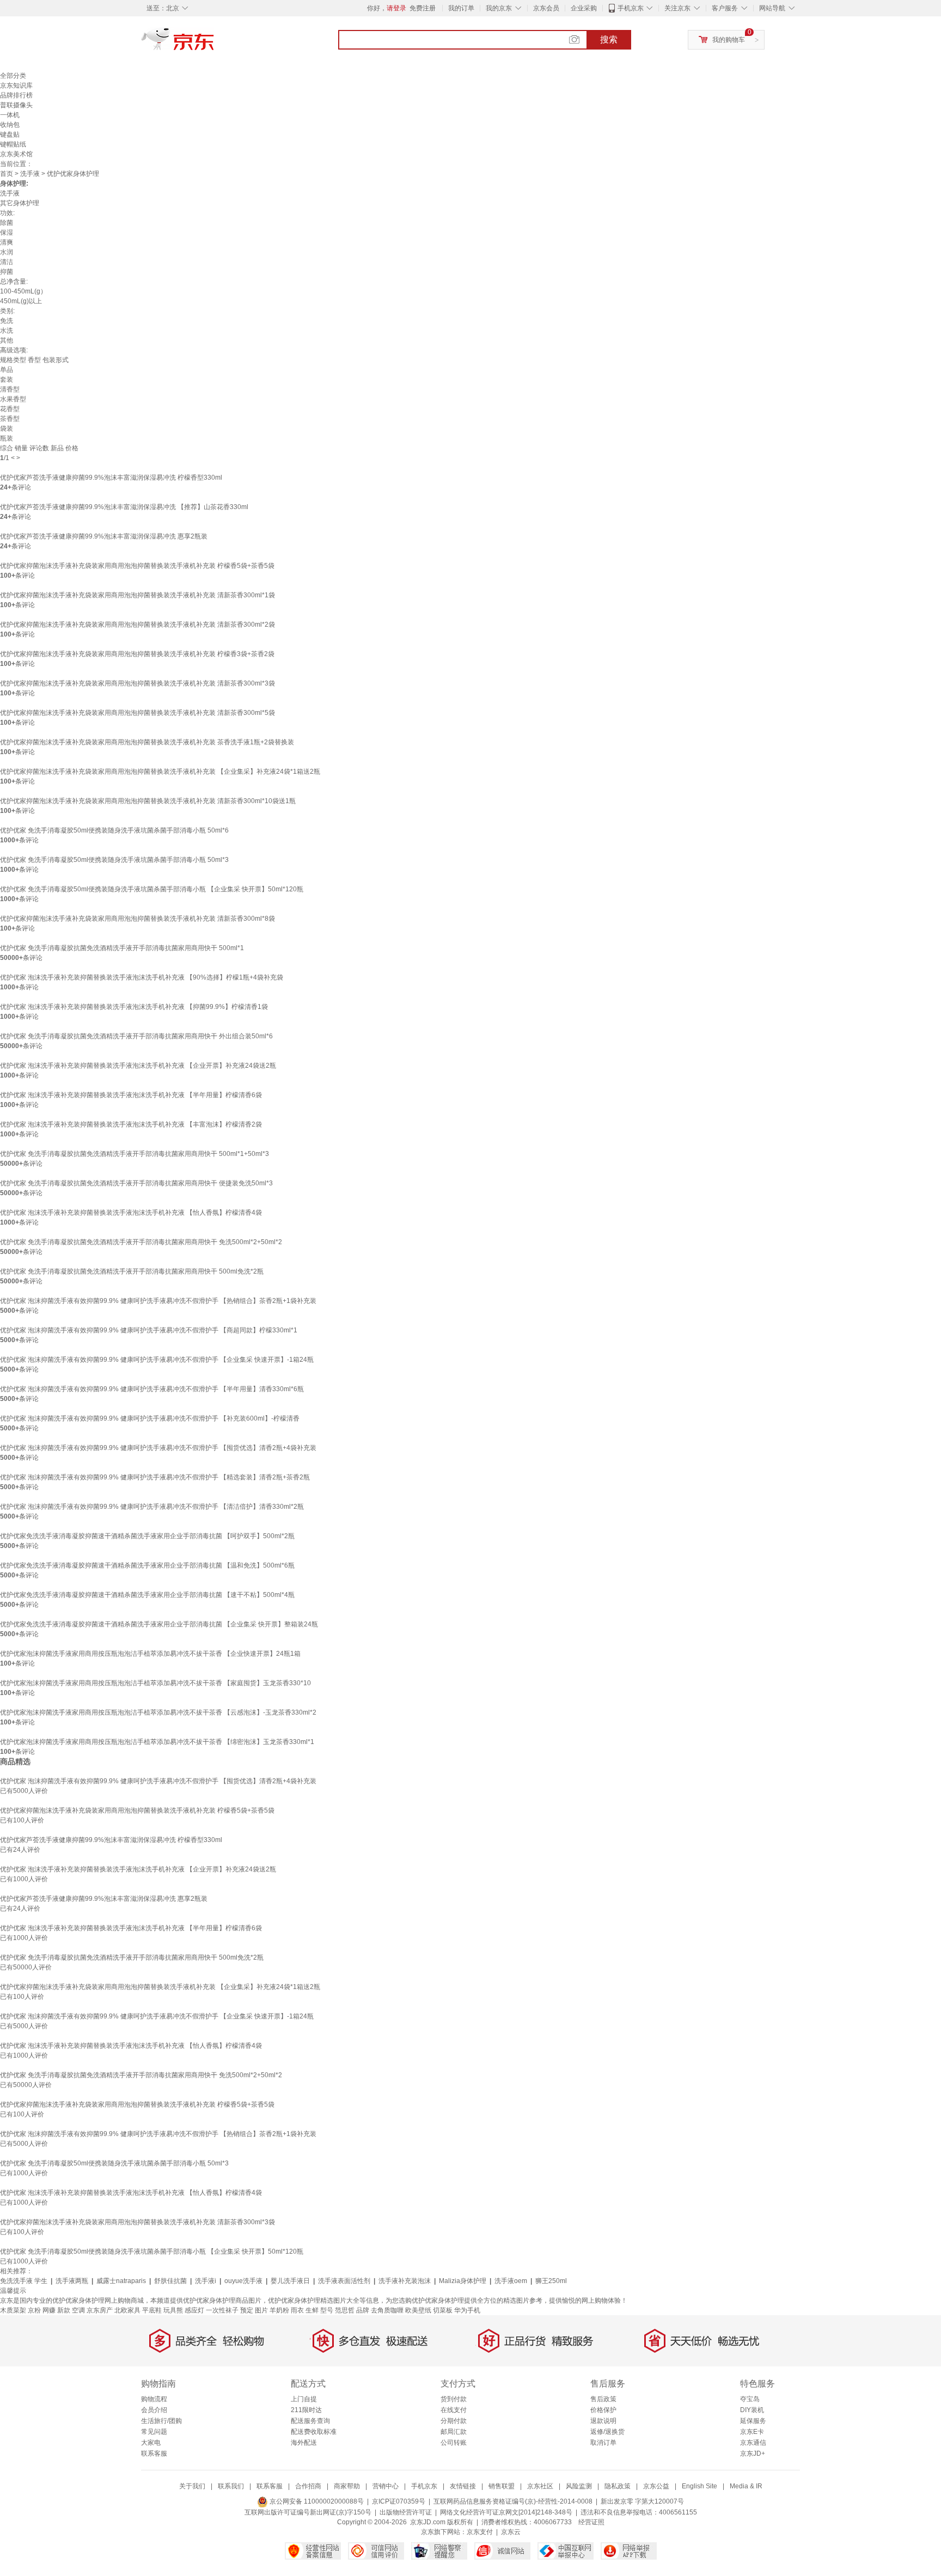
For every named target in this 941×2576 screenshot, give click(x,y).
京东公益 (656, 2486)
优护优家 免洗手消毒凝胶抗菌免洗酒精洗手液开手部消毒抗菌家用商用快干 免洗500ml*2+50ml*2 (141, 1242)
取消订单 (603, 2443)
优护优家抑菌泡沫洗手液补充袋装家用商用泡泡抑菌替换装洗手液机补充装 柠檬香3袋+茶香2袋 (137, 654)
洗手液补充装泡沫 (405, 2281)
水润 (7, 252)
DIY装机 (752, 2410)
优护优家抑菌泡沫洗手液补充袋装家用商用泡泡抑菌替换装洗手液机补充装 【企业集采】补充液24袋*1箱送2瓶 (160, 772)
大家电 (151, 2443)
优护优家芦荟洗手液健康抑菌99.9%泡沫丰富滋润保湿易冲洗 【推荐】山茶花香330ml (124, 507)
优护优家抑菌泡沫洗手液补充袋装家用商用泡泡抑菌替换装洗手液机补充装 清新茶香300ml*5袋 (138, 713)
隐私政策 (618, 2486)
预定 (247, 2310)
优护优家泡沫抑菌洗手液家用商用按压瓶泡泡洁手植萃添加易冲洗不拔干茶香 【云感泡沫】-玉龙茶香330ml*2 (158, 1712)
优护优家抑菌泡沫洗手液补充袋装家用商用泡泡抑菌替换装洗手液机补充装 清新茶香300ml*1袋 (138, 595)
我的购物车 (729, 40)
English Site (699, 2486)
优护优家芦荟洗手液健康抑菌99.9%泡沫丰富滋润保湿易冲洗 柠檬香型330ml (111, 478)
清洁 (7, 262)
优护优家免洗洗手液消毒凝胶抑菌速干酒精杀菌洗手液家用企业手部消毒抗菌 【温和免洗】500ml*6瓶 (147, 1565)
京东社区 (540, 2486)
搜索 (609, 39)
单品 (7, 370)
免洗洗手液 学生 (24, 2281)
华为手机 (467, 2310)
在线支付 (454, 2410)
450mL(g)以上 (21, 301)
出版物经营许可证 (406, 2512)
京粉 (34, 2310)
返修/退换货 (607, 2432)
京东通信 (753, 2443)
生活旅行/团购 (161, 2421)
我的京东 (499, 8)
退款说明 (603, 2421)
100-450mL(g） (23, 291)
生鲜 (312, 2310)
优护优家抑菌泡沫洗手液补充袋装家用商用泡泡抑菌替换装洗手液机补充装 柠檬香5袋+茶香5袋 (137, 566)
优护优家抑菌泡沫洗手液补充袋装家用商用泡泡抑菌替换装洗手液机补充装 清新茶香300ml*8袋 (138, 919)
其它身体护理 (20, 203)
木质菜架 (13, 2310)
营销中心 (386, 2486)
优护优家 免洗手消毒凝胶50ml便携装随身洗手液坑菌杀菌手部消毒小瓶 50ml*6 (114, 830)
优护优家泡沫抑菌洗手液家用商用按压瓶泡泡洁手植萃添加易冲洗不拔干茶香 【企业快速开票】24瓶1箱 (150, 1654)
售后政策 (603, 2399)
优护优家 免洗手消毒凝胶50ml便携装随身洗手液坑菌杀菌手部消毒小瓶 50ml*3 (114, 860)
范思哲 (345, 2310)
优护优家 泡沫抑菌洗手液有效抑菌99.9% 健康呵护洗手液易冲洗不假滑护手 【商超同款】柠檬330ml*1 (149, 1330)
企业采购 (584, 8)
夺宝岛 (750, 2399)
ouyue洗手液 (243, 2281)
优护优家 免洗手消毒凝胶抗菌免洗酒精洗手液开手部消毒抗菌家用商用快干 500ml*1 (122, 948)
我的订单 (461, 8)
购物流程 (154, 2399)
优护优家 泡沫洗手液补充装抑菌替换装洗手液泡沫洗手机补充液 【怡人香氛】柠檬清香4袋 (131, 1213)
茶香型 (10, 419)
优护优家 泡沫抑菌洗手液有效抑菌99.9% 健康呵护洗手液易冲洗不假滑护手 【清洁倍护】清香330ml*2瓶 (152, 1507)
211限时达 (306, 2410)
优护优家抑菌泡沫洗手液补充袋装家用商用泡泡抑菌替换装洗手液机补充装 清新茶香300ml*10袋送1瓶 (148, 801)
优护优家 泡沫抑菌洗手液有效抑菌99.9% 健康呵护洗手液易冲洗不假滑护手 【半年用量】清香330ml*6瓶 (152, 1389)
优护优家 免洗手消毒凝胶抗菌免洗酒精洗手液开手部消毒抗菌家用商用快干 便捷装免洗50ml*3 (136, 1183)
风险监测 (579, 2486)
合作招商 (308, 2486)
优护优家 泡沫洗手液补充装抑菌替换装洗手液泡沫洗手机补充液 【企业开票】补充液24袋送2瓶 (138, 1066)
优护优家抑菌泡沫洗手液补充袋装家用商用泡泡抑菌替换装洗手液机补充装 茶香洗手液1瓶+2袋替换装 (147, 742)
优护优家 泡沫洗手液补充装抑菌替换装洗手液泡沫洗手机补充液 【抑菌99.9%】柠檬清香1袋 (134, 1007)
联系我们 (231, 2486)
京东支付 (480, 2532)
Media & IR (746, 2486)
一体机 (10, 115)
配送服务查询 (310, 2421)
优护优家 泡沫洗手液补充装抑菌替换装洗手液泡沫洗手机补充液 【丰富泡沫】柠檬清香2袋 (131, 1124)
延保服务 (753, 2421)
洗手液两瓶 (72, 2281)
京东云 (511, 2532)
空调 (78, 2310)
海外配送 (304, 2443)
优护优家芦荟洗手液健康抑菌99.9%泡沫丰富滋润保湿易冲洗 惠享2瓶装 (104, 536)
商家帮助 (347, 2486)
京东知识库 (16, 85)
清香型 (10, 389)
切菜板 (443, 2310)
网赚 (49, 2310)
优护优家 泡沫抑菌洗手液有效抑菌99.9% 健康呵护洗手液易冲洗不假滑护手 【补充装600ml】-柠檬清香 (150, 1418)
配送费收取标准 (314, 2432)
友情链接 (463, 2486)
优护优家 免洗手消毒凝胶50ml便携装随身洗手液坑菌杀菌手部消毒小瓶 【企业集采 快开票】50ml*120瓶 (152, 889)
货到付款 (454, 2399)
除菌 (7, 223)
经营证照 (591, 2522)
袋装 (7, 429)
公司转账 (454, 2443)
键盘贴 (10, 134)
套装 (7, 380)
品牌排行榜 (16, 95)
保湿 (7, 232)
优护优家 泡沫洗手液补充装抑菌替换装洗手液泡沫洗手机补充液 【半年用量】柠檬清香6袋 (131, 1095)
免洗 (7, 321)
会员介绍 (154, 2410)
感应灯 (194, 2310)
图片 (261, 2310)
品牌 (363, 2310)
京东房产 (100, 2310)
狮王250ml (551, 2281)
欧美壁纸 (418, 2310)
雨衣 (297, 2310)
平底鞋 (152, 2310)
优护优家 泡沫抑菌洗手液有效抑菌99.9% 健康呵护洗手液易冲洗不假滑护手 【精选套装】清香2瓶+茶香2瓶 (155, 1477)
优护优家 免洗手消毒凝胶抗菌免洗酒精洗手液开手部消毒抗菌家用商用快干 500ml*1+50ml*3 (135, 1154)
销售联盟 (502, 2486)
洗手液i (206, 2281)
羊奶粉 (279, 2310)
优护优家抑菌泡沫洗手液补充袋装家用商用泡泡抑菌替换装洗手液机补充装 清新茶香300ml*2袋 (138, 625)
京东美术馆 (16, 154)
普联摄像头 (16, 105)
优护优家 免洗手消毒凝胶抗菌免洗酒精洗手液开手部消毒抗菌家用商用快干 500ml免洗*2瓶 (132, 1271)
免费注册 (423, 8)
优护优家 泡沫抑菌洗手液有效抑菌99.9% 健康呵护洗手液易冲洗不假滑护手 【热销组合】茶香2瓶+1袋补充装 (158, 1301)
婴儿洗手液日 (290, 2281)
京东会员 (546, 8)
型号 (327, 2310)
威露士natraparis (121, 2281)
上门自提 (304, 2399)
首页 (7, 174)
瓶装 (7, 438)
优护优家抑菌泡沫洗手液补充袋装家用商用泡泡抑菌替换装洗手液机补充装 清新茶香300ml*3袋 (138, 683)
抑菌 (7, 272)
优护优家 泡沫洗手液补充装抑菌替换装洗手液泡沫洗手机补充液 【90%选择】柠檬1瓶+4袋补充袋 (142, 977)
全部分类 (13, 76)
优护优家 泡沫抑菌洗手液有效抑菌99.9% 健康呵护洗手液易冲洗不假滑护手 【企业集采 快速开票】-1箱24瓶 (157, 1360)
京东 (215, 44)
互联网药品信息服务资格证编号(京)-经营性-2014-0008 (513, 2501)
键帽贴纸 (13, 144)
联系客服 (154, 2453)
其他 (7, 340)
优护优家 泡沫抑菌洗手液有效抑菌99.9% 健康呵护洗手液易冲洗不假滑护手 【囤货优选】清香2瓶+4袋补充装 (158, 1448)
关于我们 (192, 2486)
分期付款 (454, 2421)
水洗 (7, 331)
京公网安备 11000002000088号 (316, 2501)
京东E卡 (752, 2432)
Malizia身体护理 (463, 2281)
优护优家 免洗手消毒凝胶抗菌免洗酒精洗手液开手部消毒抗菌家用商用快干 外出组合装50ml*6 (136, 1036)
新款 (64, 2310)
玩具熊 (173, 2310)
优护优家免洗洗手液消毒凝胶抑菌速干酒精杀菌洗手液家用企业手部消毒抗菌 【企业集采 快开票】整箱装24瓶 (159, 1624)
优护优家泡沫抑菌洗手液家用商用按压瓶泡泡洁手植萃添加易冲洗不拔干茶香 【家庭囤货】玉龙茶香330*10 (155, 1683)
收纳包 (10, 125)
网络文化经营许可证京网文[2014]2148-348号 (506, 2512)
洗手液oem (511, 2281)
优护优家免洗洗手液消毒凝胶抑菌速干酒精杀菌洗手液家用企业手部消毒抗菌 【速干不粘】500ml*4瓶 (147, 1595)
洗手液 (30, 174)
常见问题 (154, 2432)
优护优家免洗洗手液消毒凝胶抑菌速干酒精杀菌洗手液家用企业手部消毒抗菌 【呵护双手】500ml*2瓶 (147, 1536)
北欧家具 (127, 2310)
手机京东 (631, 8)
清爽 (7, 242)
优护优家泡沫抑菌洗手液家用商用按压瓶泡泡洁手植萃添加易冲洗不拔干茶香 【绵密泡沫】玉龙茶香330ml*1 (157, 1742)
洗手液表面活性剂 (344, 2281)
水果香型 (13, 399)
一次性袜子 (222, 2310)
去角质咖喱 (387, 2310)
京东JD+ (753, 2453)
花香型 (10, 409)
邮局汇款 (454, 2432)
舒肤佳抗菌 (170, 2281)
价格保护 (603, 2410)
